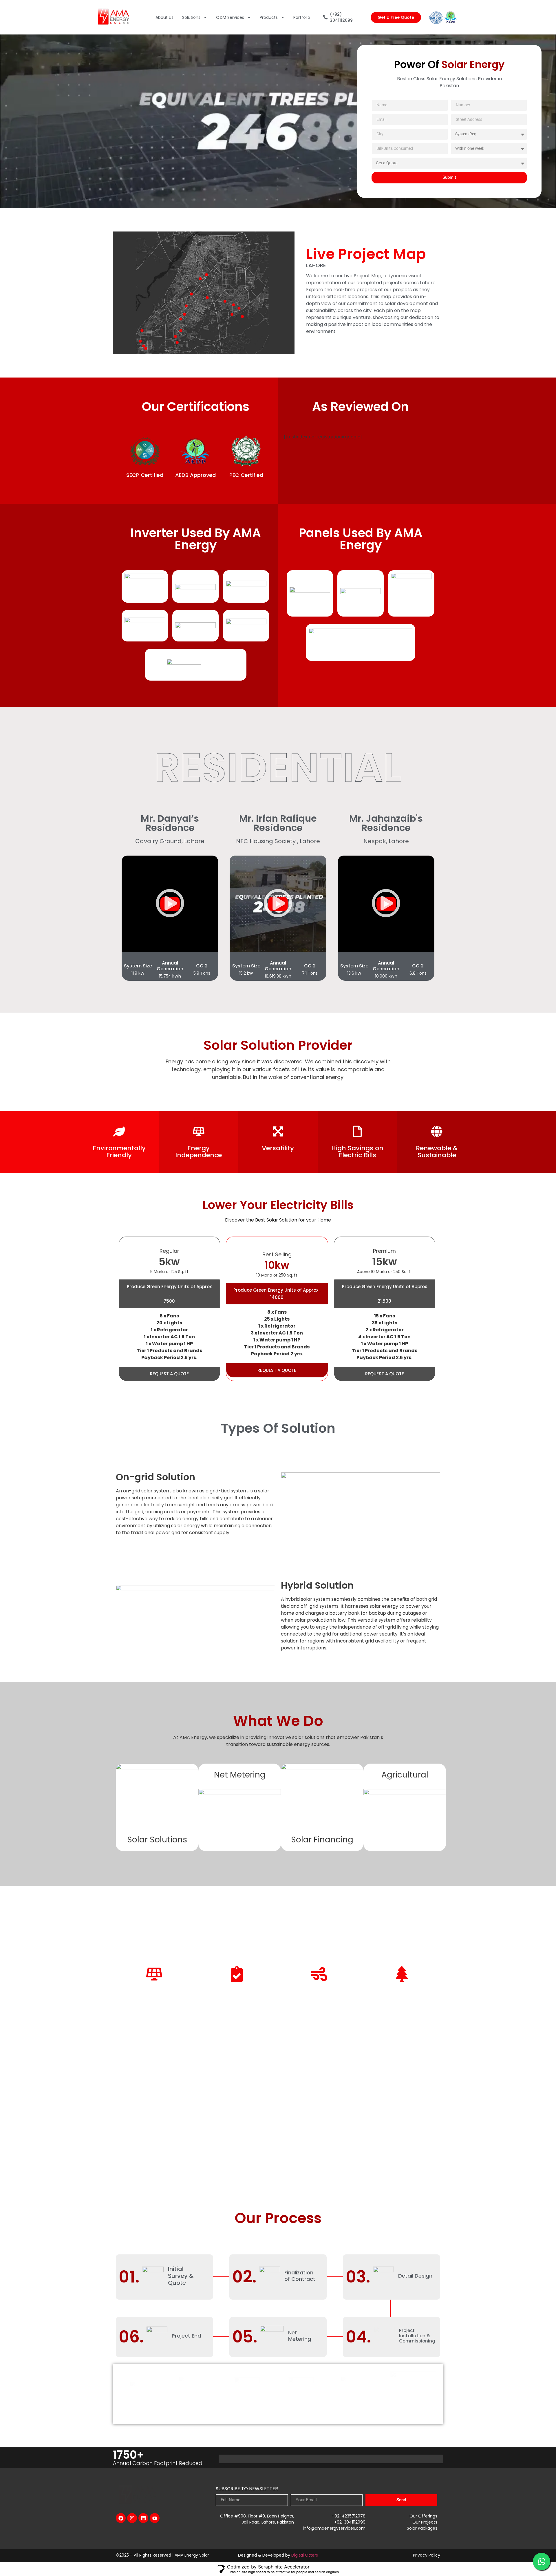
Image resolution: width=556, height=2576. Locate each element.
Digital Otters (305, 2555)
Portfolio (302, 17)
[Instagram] (132, 2518)
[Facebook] (121, 2518)
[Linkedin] (143, 2518)
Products (269, 17)
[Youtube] (155, 2518)
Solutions (191, 17)
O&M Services (230, 17)
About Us (164, 17)
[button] (170, 904)
